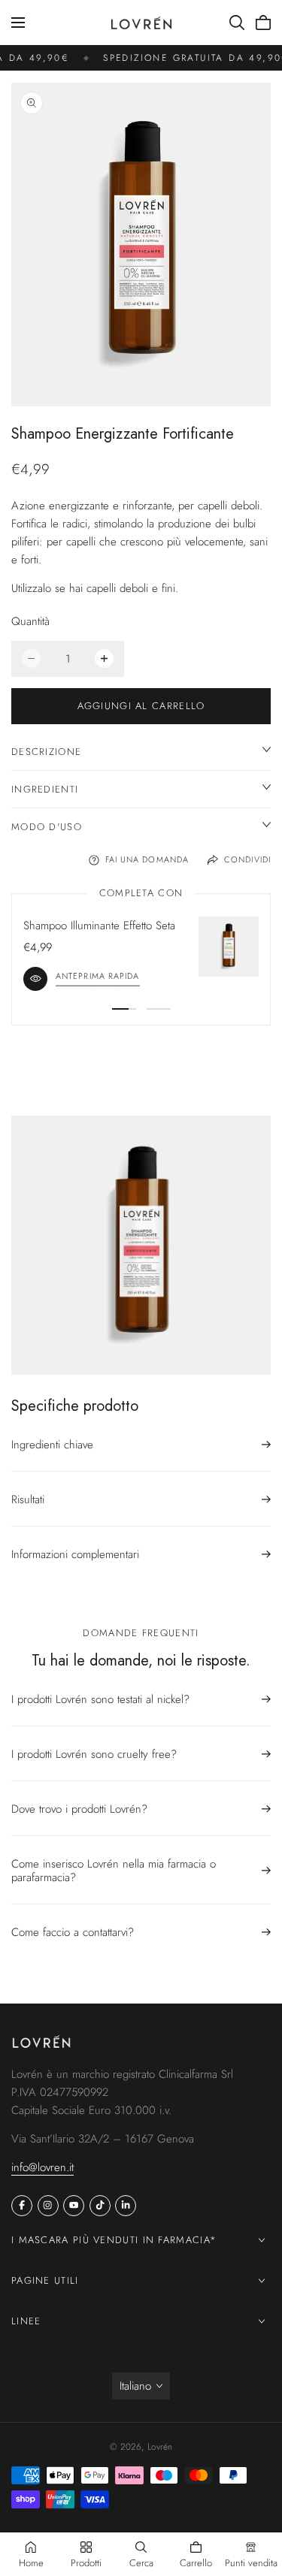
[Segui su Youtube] (74, 2206)
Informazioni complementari (75, 1554)
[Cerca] (237, 23)
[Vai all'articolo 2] (159, 1009)
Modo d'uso (47, 827)
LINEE (26, 2321)
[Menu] (18, 23)
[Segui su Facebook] (22, 2206)
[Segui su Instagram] (48, 2206)
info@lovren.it (42, 2167)
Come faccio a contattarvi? (73, 1932)
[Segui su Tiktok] (100, 2206)
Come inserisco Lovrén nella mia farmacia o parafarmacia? (114, 1871)
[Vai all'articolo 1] (124, 1009)
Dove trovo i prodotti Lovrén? (79, 1809)
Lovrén (160, 2447)
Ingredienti (45, 789)
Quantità (30, 621)
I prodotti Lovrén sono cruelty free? (94, 1754)
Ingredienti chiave (52, 1445)
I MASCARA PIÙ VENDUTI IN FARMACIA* (114, 2240)
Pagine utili (45, 2280)
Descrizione (46, 752)
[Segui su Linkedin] (126, 2206)
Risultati (28, 1499)
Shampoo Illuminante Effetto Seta (99, 926)
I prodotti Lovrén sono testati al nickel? (100, 1700)
